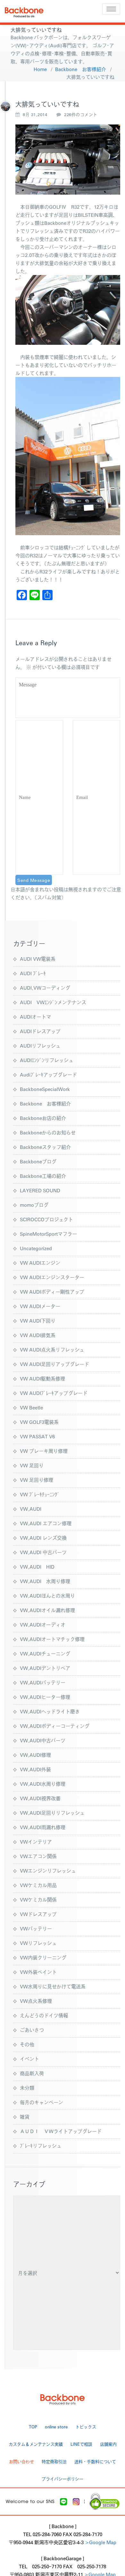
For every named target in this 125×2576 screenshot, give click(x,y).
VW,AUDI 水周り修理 (45, 1581)
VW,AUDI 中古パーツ (43, 1552)
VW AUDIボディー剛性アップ (52, 1292)
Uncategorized (36, 1248)
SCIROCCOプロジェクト (46, 1219)
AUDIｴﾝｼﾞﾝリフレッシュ (47, 1060)
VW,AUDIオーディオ (43, 1624)
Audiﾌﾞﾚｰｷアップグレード (48, 1074)
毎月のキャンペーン (42, 2102)
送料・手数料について (95, 2461)
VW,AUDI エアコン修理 (46, 1523)
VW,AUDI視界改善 (40, 1798)
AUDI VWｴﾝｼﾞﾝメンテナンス (53, 1002)
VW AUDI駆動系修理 (42, 1378)
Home (40, 69)
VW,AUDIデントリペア (45, 1668)
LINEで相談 (81, 2444)
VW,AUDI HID (37, 1567)
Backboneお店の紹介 (43, 1118)
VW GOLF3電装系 (39, 1422)
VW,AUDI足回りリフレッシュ (52, 1813)
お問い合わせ (21, 2461)
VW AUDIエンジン (40, 1263)
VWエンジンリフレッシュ (48, 1870)
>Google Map (101, 2542)
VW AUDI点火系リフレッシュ (52, 1349)
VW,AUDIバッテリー (43, 1682)
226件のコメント (81, 115)
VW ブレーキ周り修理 (44, 1451)
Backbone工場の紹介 (43, 1176)
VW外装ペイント (38, 1972)
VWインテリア (36, 1842)
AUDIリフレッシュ (40, 1045)
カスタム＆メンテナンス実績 (36, 2444)
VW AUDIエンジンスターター (52, 1277)
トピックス (86, 2427)
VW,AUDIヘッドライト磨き (50, 1711)
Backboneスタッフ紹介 (45, 1147)
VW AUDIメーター (40, 1306)
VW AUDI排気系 (38, 1335)
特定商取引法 (54, 2461)
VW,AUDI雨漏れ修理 (43, 1827)
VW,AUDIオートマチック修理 (52, 1639)
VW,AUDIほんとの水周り (47, 1595)
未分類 (27, 2088)
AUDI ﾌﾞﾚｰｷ (33, 973)
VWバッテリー (36, 1928)
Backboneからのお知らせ (48, 1132)
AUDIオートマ (35, 1017)
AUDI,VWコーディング (45, 988)
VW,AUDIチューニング (45, 1653)
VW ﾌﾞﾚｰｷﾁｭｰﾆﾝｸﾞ (40, 1494)
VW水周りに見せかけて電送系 (53, 1986)
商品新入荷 (32, 2073)
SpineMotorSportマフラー (48, 1234)
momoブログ (34, 1205)
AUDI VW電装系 (38, 959)
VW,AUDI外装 (35, 1769)
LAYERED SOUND (40, 1190)
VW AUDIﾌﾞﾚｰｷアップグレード (54, 1393)
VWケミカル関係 (38, 1899)
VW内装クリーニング (43, 1957)
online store (56, 2427)
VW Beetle (31, 1407)
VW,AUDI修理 (35, 1755)
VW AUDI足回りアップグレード (54, 1364)
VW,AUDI (31, 1509)
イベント (29, 2059)
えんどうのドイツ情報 (44, 2015)
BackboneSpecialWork (45, 1089)
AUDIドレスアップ (40, 1031)
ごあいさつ (32, 2030)
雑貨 (25, 2117)
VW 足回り (32, 1465)
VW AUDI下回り (38, 1320)
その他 (27, 2044)
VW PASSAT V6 (37, 1436)
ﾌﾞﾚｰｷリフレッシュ (41, 2145)
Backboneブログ (38, 1161)
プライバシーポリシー (63, 2479)
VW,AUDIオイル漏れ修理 (47, 1610)
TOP (33, 2427)
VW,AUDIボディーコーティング (55, 1726)
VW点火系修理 (36, 2001)
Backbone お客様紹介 (81, 69)
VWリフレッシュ (38, 1943)
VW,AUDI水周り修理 (43, 1784)
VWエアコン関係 (38, 1856)
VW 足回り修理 (37, 1480)
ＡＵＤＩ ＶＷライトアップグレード (61, 2131)
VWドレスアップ (38, 1914)
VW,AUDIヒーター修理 (45, 1697)
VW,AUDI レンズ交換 (43, 1538)
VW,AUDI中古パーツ (43, 1740)
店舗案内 (108, 2444)
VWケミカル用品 (38, 1885)
